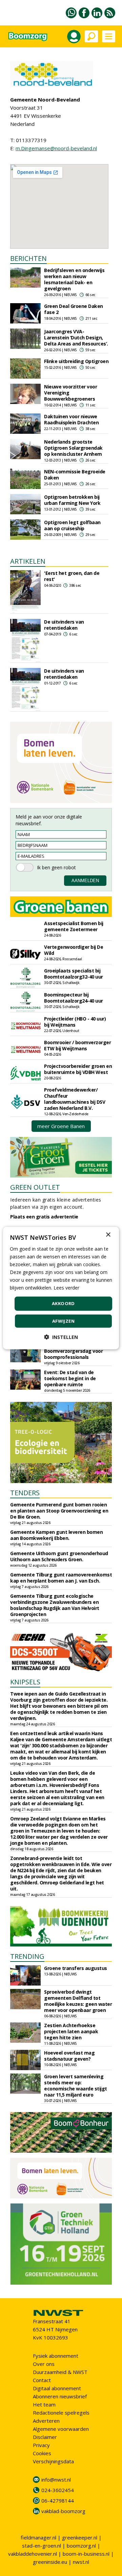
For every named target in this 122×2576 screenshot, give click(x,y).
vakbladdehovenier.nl (33, 2554)
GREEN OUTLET (35, 1187)
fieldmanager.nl (38, 2537)
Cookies (42, 2453)
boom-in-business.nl (86, 2554)
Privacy (41, 2445)
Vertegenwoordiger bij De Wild (74, 950)
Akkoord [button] (63, 1303)
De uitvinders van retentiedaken (64, 625)
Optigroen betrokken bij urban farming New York (72, 500)
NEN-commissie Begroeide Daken (75, 475)
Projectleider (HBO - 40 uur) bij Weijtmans (75, 1022)
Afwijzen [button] (63, 1321)
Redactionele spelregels (61, 2413)
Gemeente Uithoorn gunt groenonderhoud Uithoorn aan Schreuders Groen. (59, 1556)
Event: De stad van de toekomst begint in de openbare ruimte (70, 1378)
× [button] (108, 1235)
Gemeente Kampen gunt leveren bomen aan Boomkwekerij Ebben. (56, 1535)
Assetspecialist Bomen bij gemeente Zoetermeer (74, 926)
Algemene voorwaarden (61, 2429)
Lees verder (66, 1288)
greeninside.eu (50, 2562)
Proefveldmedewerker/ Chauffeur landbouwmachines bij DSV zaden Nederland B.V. (75, 1099)
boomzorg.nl (81, 2546)
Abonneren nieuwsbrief (60, 2396)
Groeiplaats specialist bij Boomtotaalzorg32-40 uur (74, 974)
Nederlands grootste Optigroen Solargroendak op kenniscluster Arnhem (73, 448)
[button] (61, 1337)
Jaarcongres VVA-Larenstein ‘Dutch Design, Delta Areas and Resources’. (76, 338)
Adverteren (46, 2421)
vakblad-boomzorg (63, 2511)
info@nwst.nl (56, 2480)
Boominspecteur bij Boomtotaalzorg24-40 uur (74, 998)
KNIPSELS (25, 1682)
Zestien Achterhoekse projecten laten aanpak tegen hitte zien (71, 2031)
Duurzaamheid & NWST (60, 2372)
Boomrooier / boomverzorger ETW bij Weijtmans (77, 1045)
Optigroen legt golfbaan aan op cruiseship (72, 525)
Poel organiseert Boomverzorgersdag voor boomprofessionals (73, 1351)
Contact (42, 2380)
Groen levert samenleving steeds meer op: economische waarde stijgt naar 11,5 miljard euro (76, 2086)
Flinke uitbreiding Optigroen (76, 361)
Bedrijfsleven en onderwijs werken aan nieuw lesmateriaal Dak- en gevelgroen (74, 279)
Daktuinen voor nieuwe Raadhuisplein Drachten (71, 419)
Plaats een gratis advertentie (44, 1217)
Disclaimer (45, 2437)
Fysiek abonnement (56, 2356)
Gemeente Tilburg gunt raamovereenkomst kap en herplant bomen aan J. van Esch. (61, 1578)
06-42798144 (58, 2501)
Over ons (44, 2364)
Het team (44, 2404)
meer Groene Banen (61, 1126)
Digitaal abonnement (57, 2388)
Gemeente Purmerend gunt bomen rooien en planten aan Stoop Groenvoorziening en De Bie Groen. (59, 1511)
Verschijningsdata (53, 2461)
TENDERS (25, 1493)
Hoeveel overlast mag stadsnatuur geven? (69, 2056)
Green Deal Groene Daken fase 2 (74, 309)
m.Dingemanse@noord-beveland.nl (56, 148)
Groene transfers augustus (76, 1968)
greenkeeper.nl (80, 2537)
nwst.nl (81, 2562)
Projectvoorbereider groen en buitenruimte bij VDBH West (78, 1069)
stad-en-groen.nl (42, 2546)
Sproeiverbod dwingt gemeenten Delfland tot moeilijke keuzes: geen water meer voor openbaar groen (78, 2001)
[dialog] (61, 1288)
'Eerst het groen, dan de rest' (72, 576)
